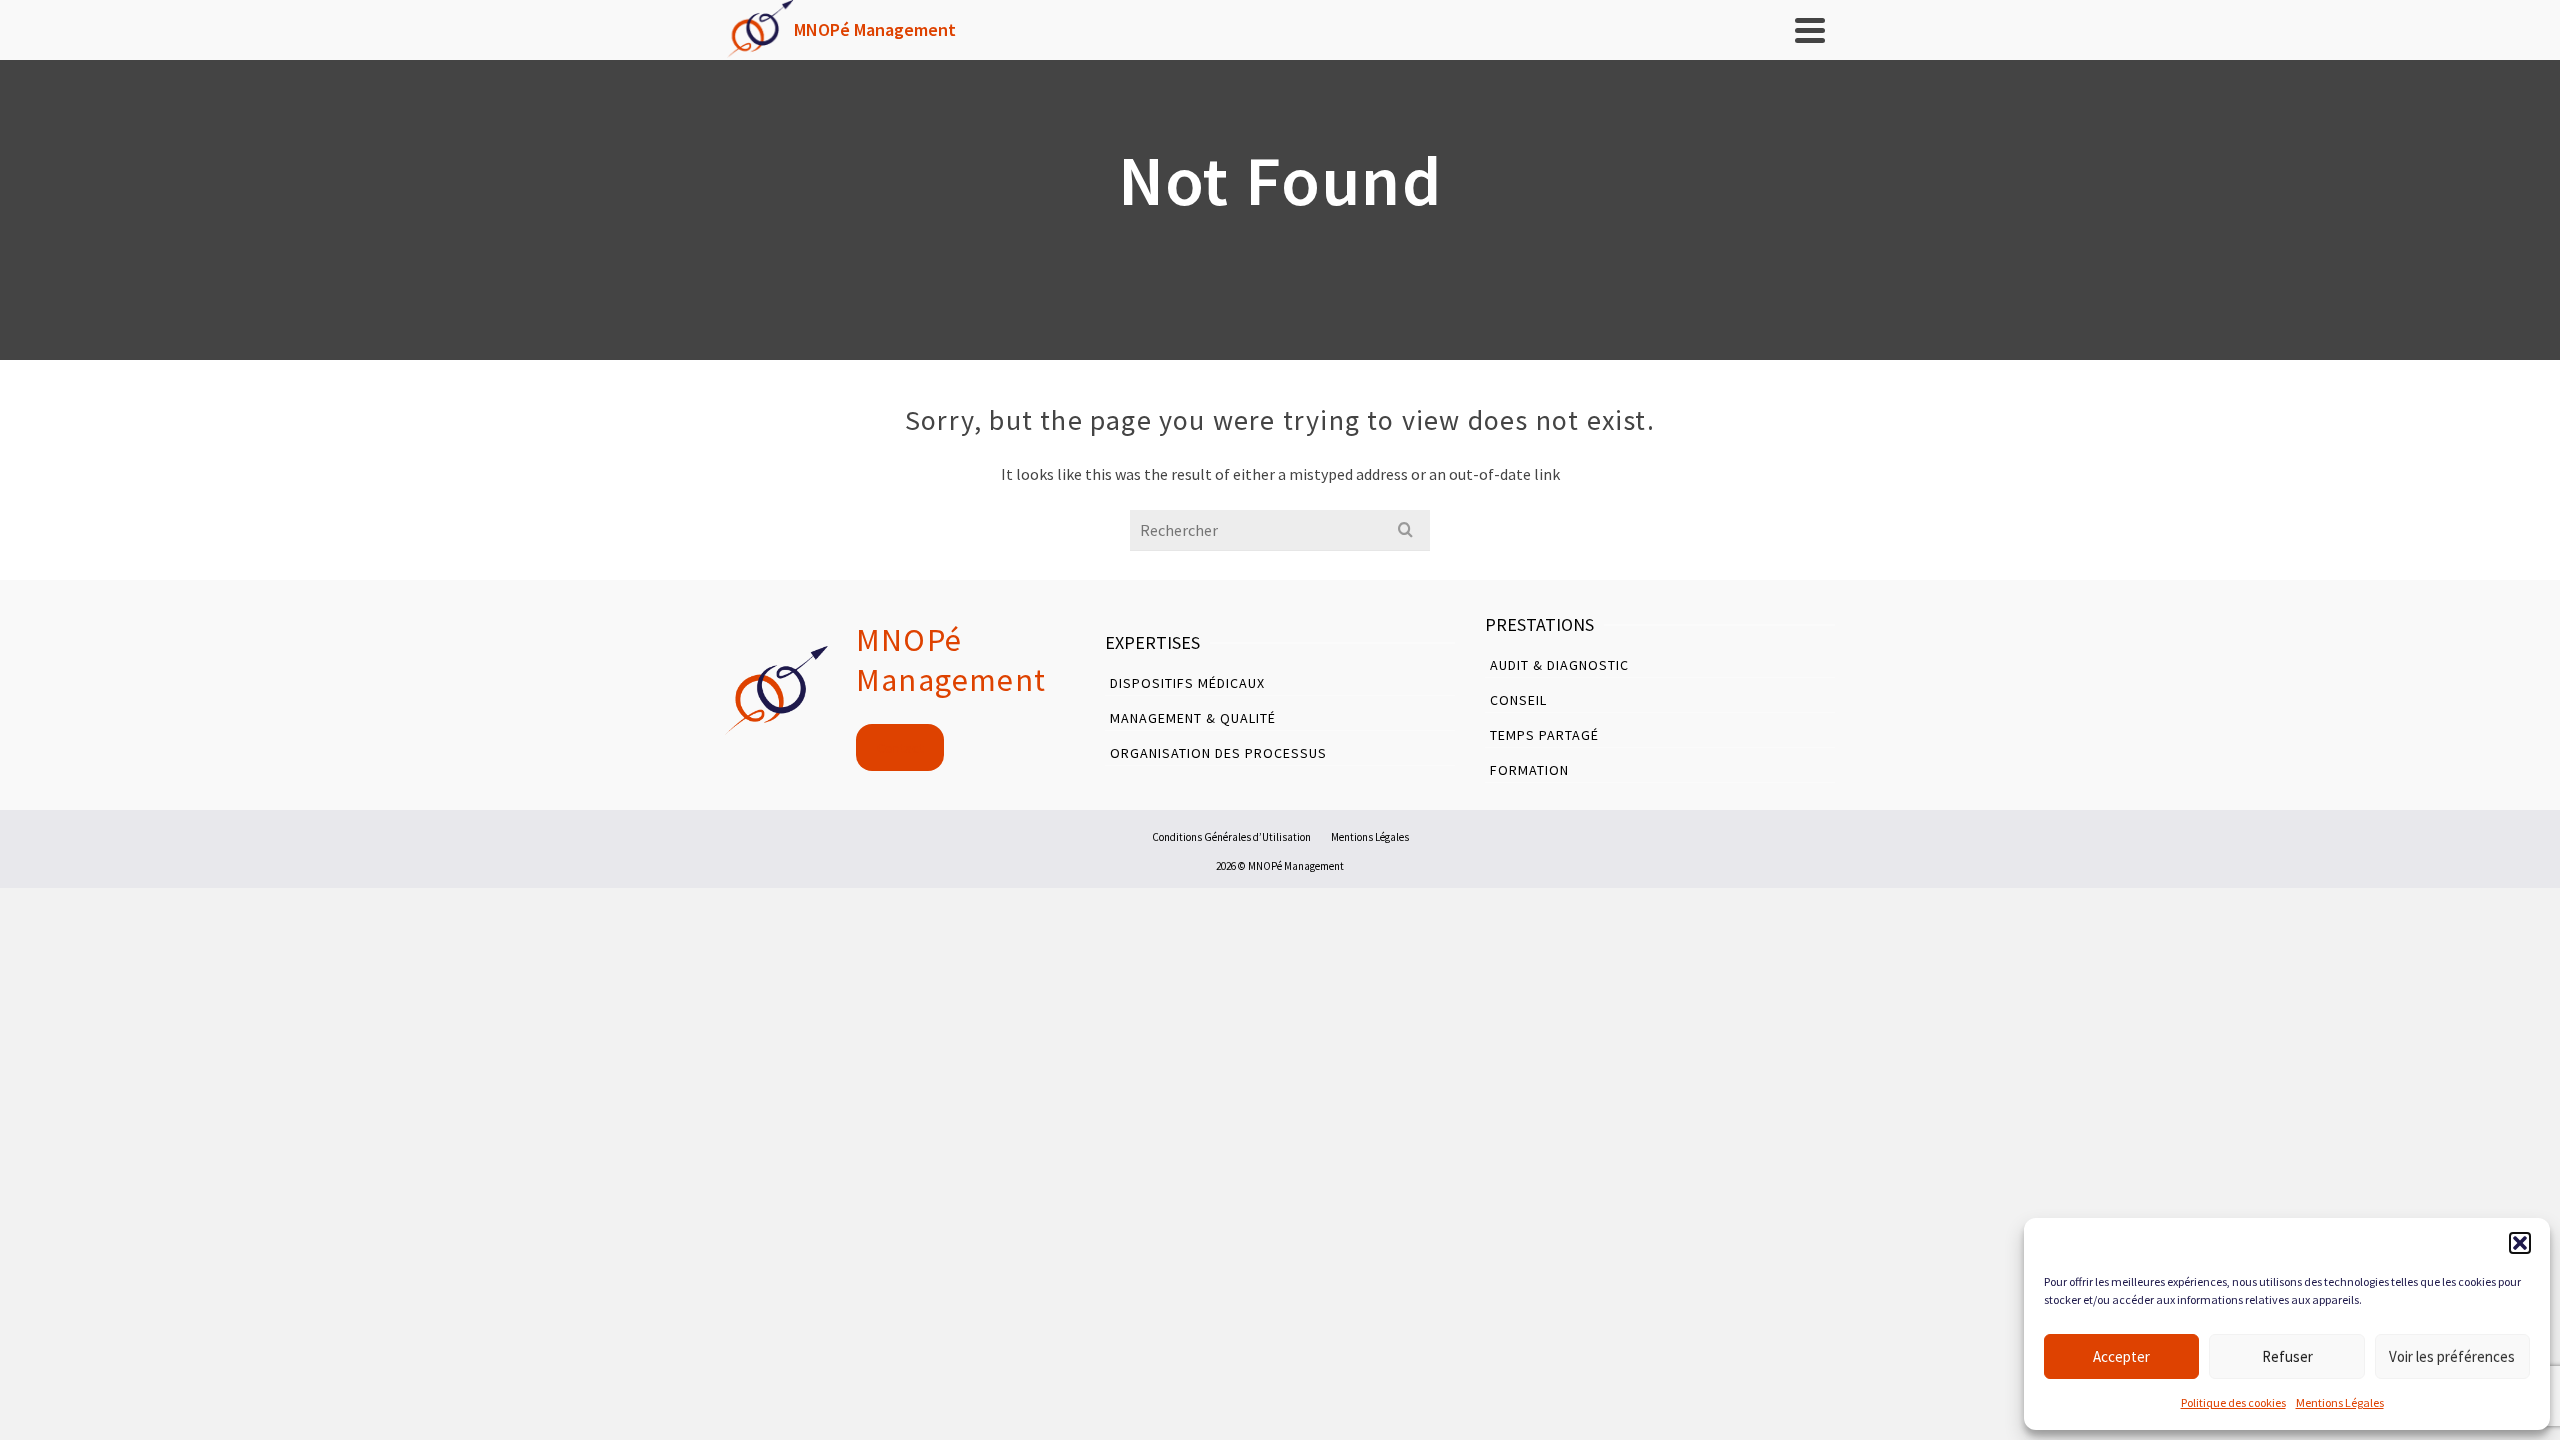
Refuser (2287, 1356)
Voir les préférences (2452, 1356)
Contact (900, 748)
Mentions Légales (2340, 1402)
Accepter (2121, 1356)
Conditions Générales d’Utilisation (1231, 837)
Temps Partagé (1544, 735)
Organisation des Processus (1218, 753)
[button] (2520, 1243)
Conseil (1518, 700)
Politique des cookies (2233, 1402)
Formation (1529, 770)
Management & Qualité (1193, 718)
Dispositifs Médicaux (1187, 683)
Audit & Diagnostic (1559, 665)
